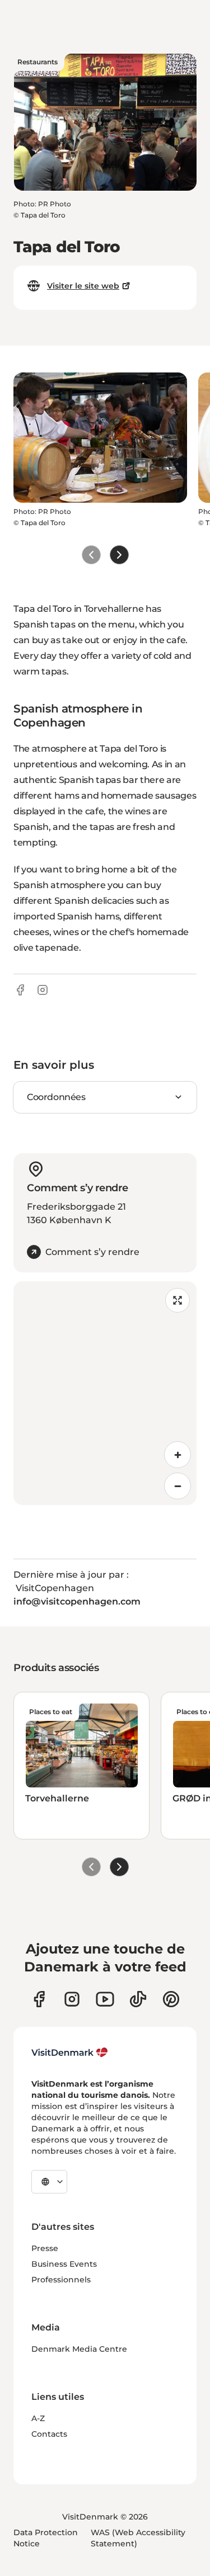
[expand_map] (178, 1300)
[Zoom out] (178, 1486)
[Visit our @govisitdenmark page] (138, 1999)
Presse (45, 2248)
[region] (105, 1393)
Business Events (64, 2264)
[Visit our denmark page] (39, 1999)
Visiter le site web (83, 286)
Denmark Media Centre (79, 2349)
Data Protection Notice (46, 2538)
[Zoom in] (178, 1455)
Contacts (49, 2434)
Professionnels (61, 2280)
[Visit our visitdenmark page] (105, 1999)
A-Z (38, 2418)
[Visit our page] (72, 1999)
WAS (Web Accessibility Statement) (138, 2538)
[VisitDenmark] (70, 2053)
